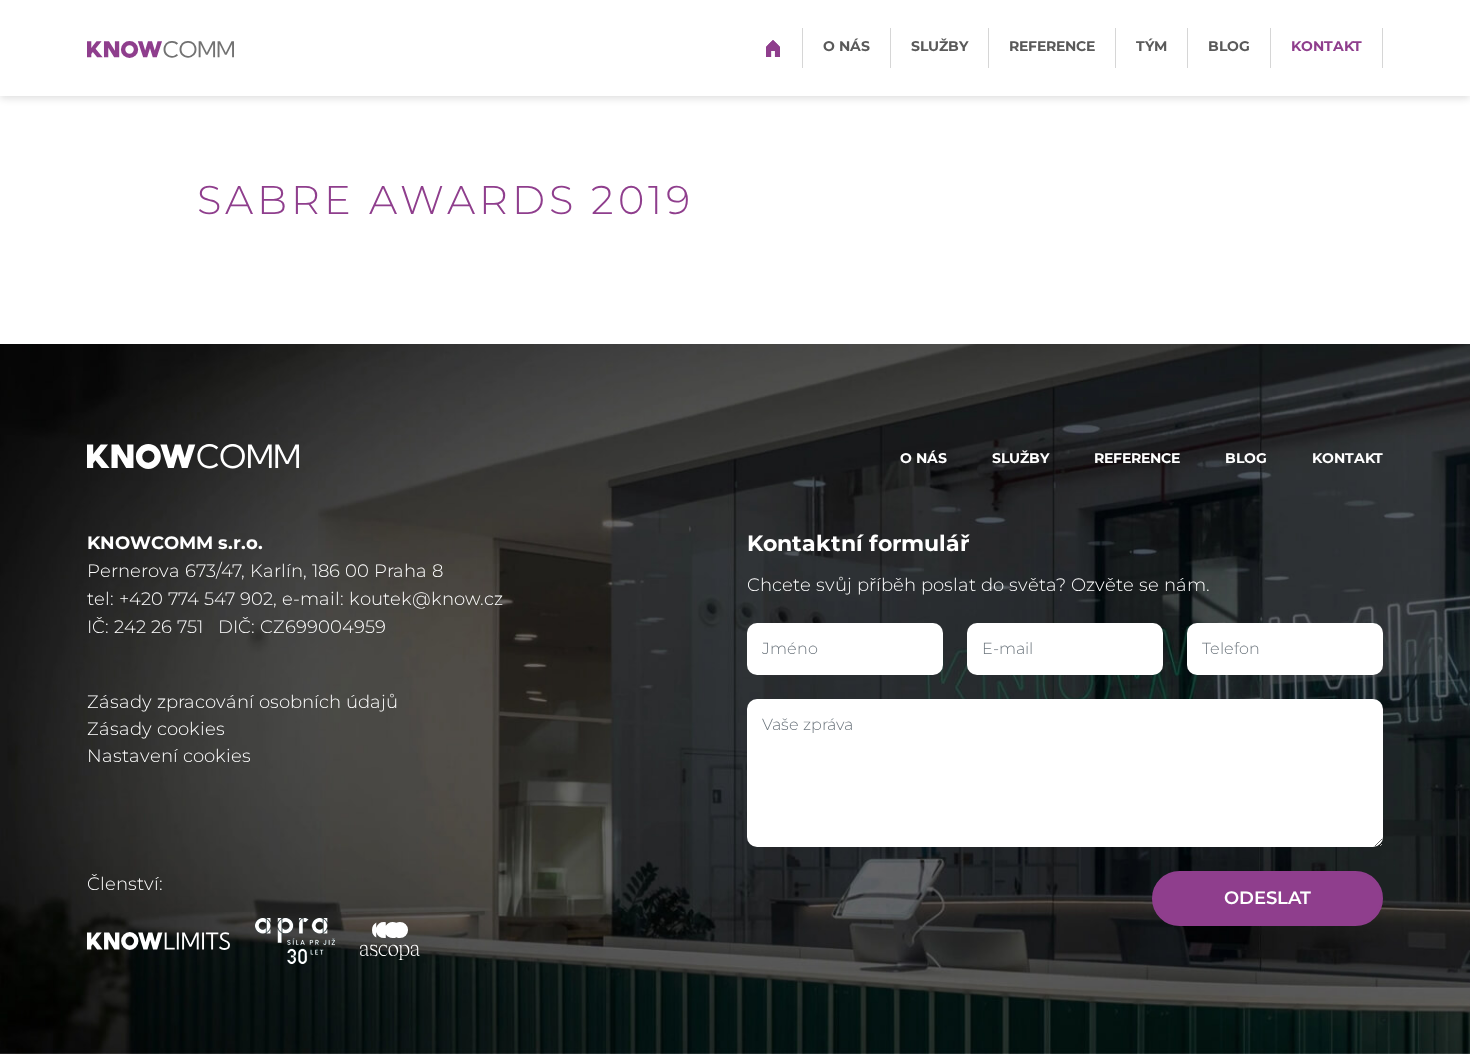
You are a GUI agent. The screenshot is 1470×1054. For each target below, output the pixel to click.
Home (772, 46)
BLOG (1229, 46)
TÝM (1151, 46)
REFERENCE (1052, 46)
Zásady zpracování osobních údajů (242, 702)
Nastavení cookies (169, 756)
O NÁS (846, 46)
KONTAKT (1326, 46)
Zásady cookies (156, 729)
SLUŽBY (939, 46)
